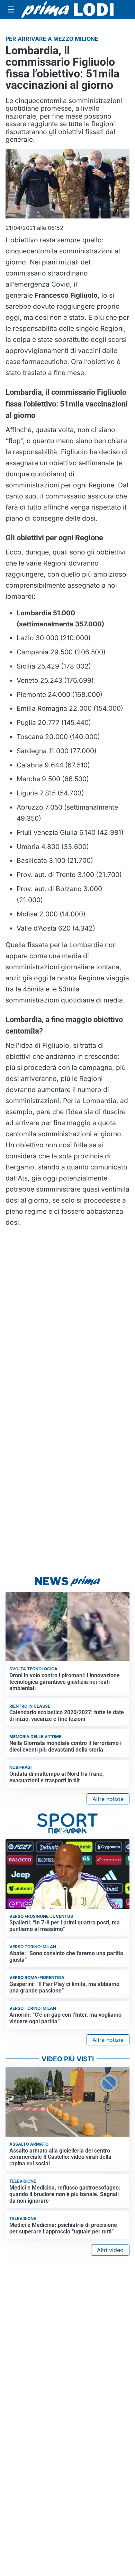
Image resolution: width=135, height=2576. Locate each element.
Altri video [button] (110, 2250)
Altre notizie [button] (108, 1799)
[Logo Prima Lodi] (68, 10)
